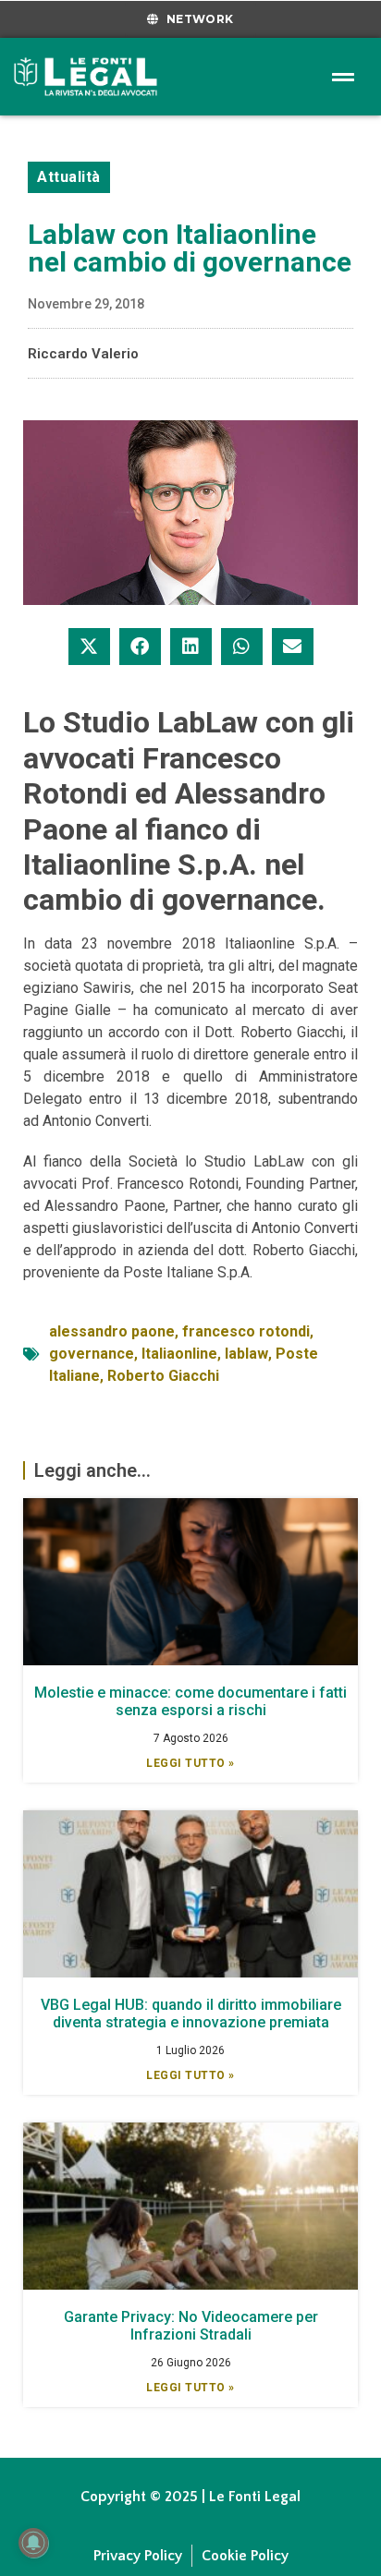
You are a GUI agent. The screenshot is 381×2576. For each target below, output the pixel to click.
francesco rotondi (246, 1331)
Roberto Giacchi (163, 1376)
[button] (89, 647)
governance (92, 1354)
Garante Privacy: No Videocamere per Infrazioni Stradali (191, 2326)
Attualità (69, 177)
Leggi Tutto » (190, 1763)
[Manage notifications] (33, 2543)
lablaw (246, 1354)
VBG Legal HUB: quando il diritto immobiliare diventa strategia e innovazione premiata (191, 2014)
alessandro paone (112, 1331)
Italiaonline (179, 1354)
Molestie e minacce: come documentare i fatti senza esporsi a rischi (190, 1701)
